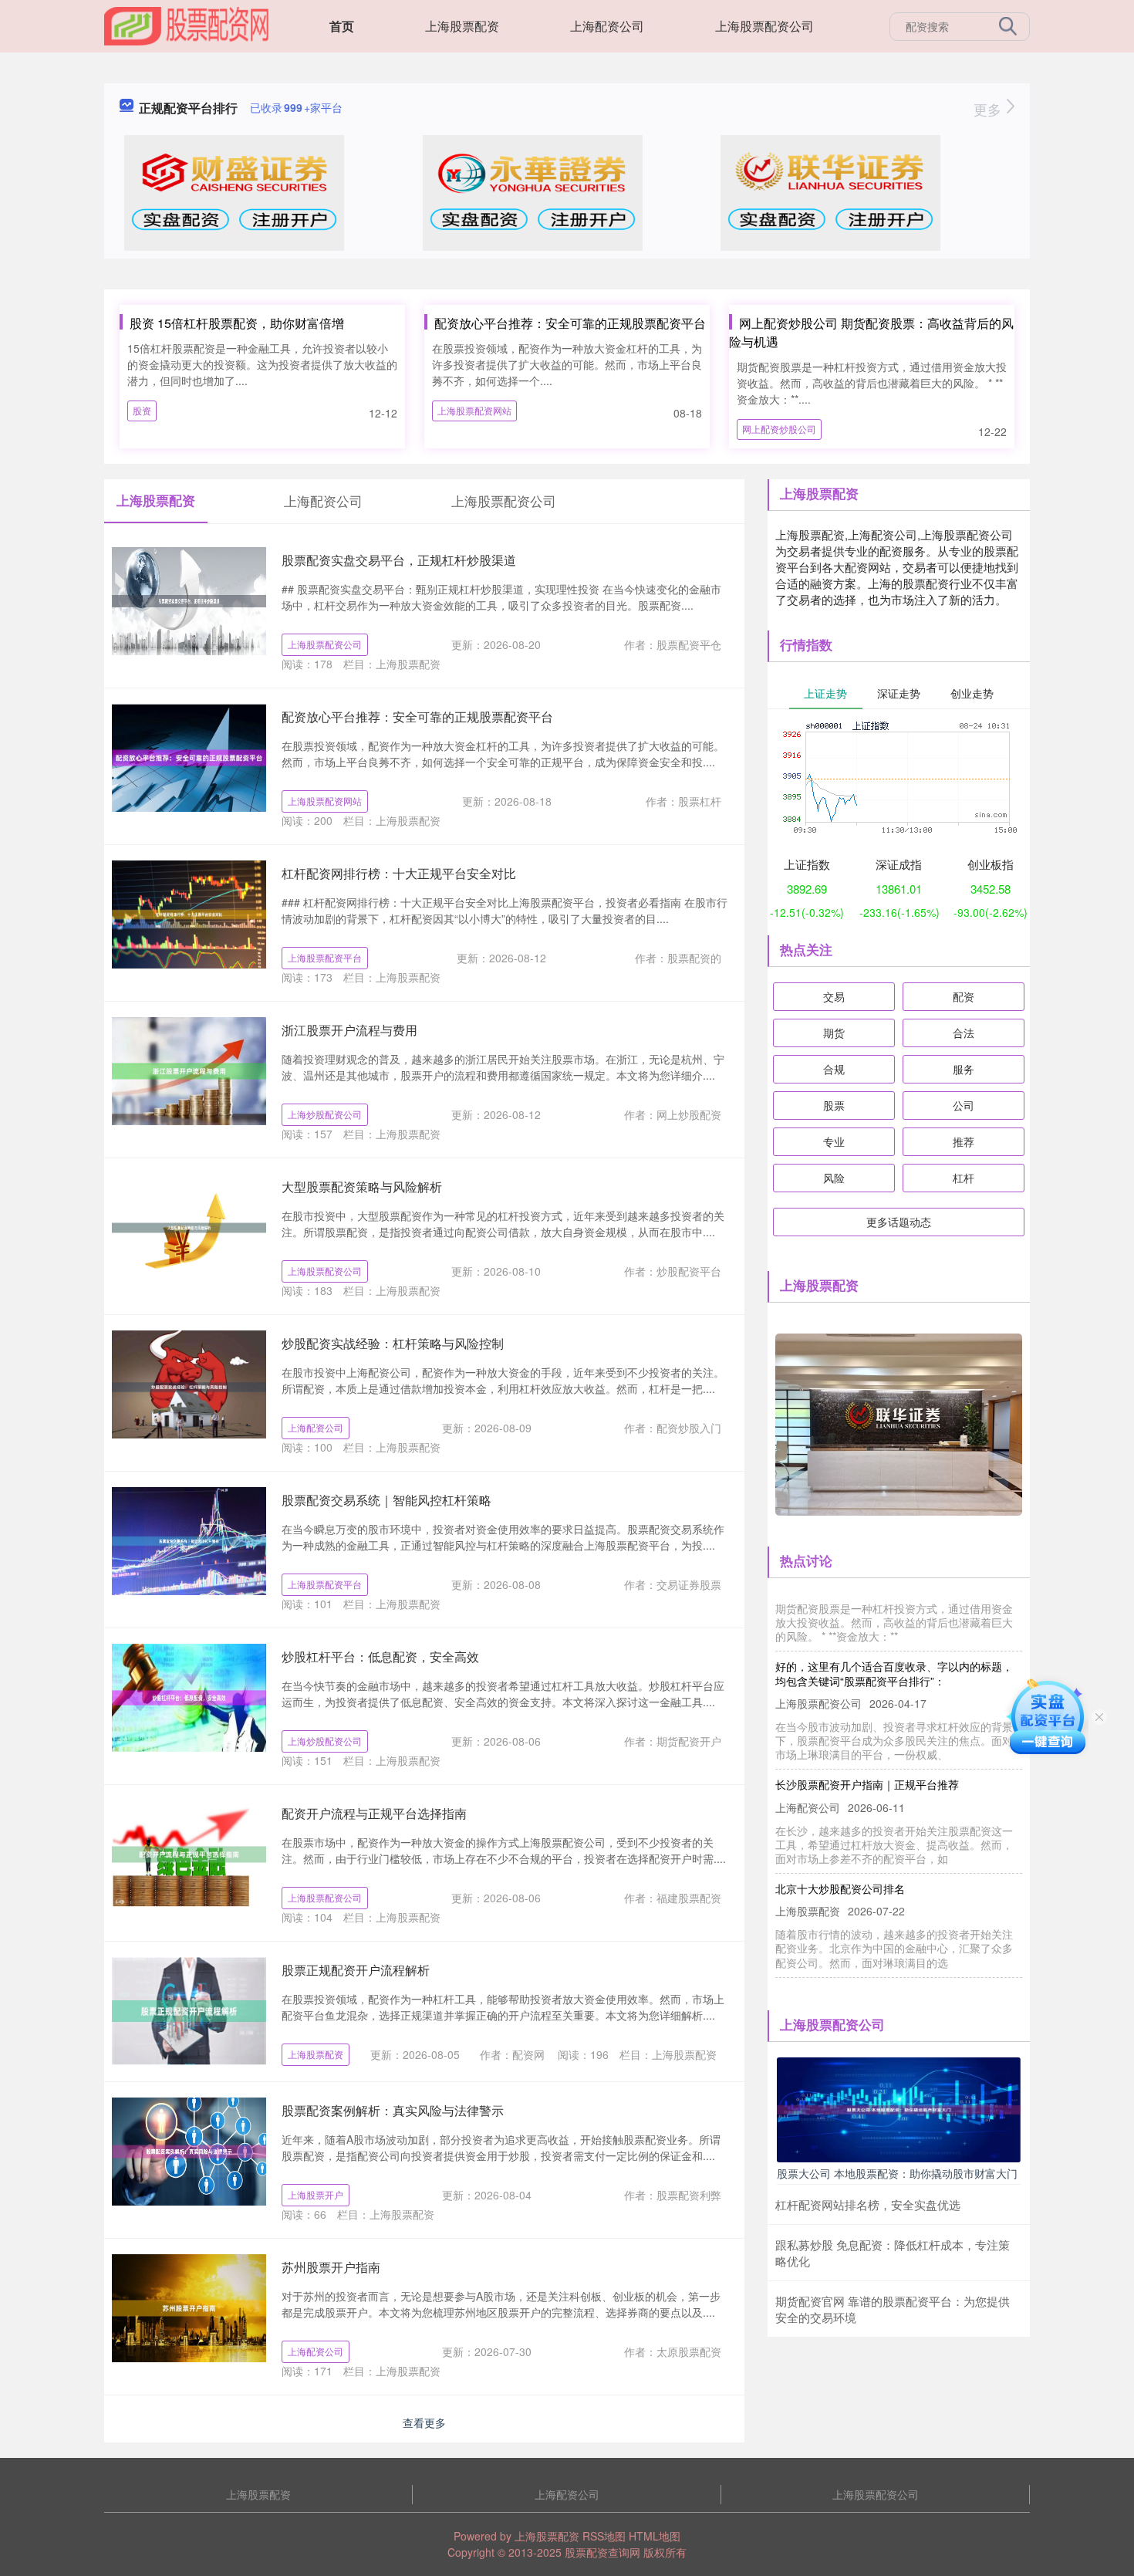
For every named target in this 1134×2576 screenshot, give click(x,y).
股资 (142, 410)
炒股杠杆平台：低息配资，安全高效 (380, 1656)
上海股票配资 (462, 26)
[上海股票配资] (187, 25)
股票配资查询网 (602, 2552)
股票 (834, 1105)
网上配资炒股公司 (779, 429)
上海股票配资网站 (474, 410)
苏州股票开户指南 (331, 2267)
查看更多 (424, 2422)
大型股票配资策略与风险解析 (362, 1187)
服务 (964, 1069)
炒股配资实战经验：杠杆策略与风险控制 (393, 1343)
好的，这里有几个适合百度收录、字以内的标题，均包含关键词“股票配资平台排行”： (894, 1646)
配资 (964, 996)
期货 (834, 1033)
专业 (834, 1141)
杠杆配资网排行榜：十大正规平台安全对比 (399, 873)
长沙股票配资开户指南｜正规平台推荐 (867, 1757)
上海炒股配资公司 (325, 1114)
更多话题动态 (899, 1222)
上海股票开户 (316, 2194)
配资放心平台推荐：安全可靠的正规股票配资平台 (570, 323)
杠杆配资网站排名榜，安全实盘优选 (868, 2204)
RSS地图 (604, 2536)
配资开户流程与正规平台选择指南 (374, 1813)
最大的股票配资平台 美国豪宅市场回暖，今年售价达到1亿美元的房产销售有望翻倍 (896, 1973)
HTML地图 (655, 2536)
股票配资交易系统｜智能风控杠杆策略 (386, 1500)
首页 (342, 26)
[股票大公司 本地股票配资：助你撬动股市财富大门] (899, 2108)
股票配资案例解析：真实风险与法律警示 (393, 2110)
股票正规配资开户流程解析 (356, 1970)
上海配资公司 (607, 26)
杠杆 (964, 1178)
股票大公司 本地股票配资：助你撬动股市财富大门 (897, 2173)
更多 (989, 109)
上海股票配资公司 (764, 26)
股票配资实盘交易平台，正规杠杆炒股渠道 (399, 560)
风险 (834, 1178)
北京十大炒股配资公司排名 (840, 1861)
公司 (964, 1105)
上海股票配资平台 (325, 957)
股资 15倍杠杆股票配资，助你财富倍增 (237, 323)
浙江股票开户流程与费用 (349, 1030)
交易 (834, 996)
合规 (834, 1069)
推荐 (964, 1141)
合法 (964, 1033)
